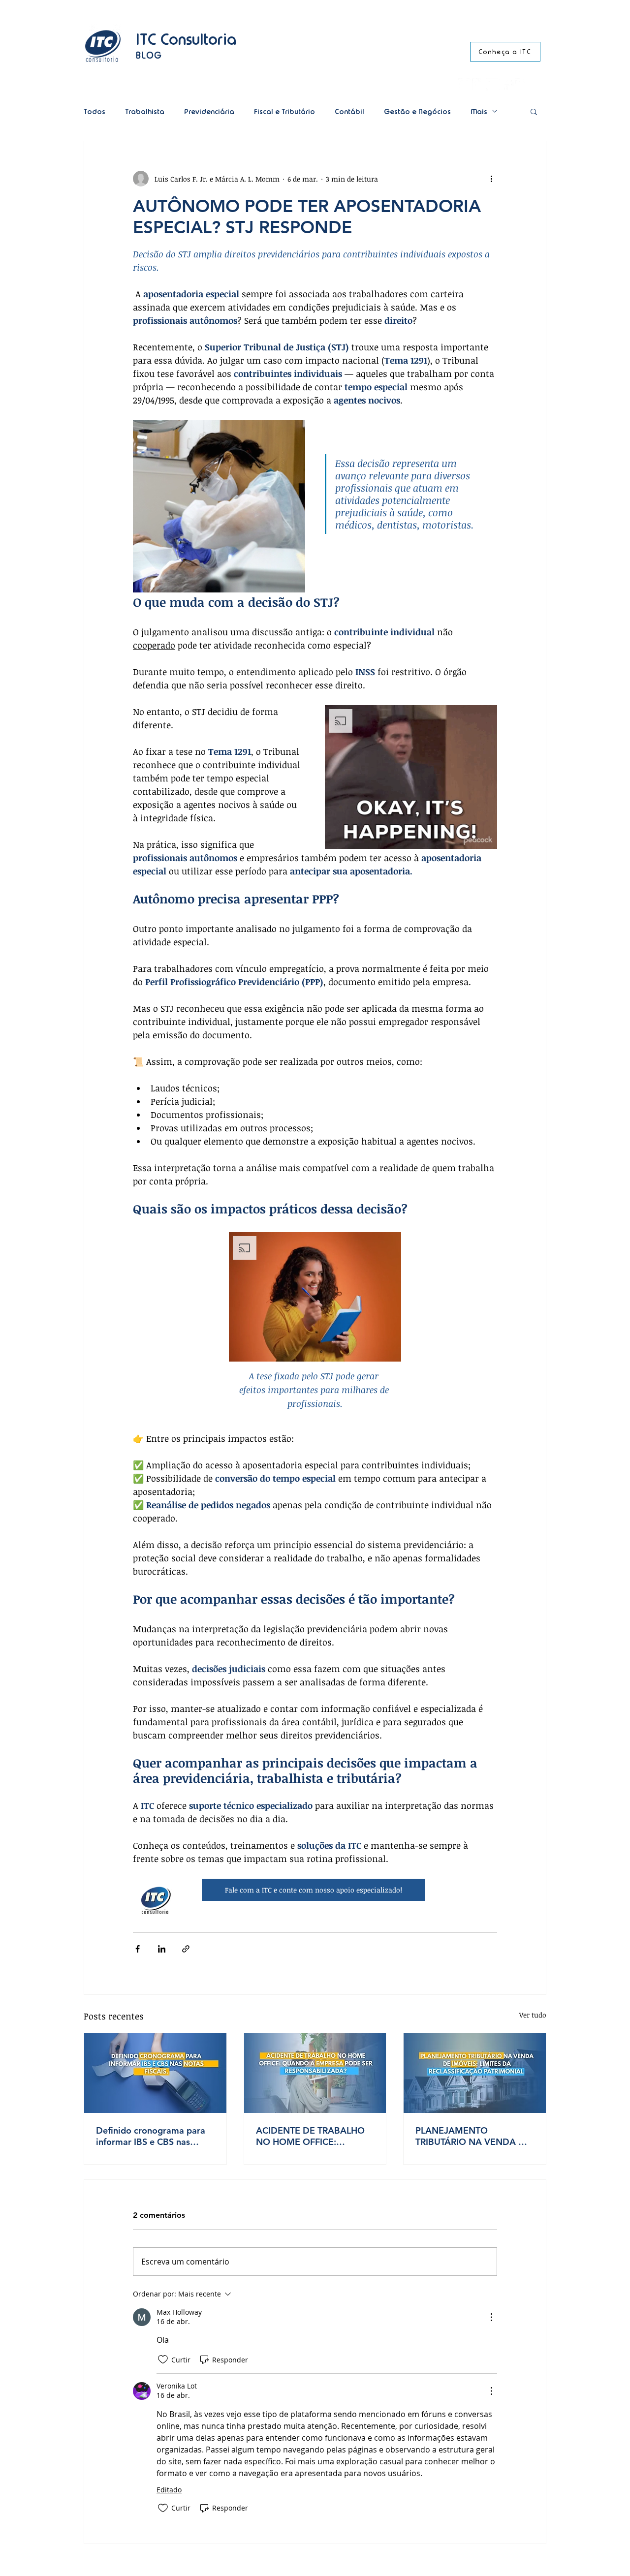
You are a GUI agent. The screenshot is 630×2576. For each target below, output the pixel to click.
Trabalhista (145, 111)
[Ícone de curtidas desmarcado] (163, 2359)
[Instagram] (464, 85)
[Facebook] (507, 85)
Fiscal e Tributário (284, 111)
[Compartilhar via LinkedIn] (162, 1949)
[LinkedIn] (479, 85)
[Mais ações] (491, 179)
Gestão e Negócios (417, 111)
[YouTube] (493, 85)
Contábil (349, 111)
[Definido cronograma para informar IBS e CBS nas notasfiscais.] (155, 2073)
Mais (479, 111)
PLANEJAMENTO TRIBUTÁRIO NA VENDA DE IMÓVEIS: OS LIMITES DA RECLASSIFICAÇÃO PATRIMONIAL (473, 2136)
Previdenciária (209, 111)
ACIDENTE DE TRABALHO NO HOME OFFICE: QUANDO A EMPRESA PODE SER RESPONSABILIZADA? (310, 2136)
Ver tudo (533, 2015)
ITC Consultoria (186, 39)
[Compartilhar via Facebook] (138, 1949)
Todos (94, 111)
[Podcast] (521, 85)
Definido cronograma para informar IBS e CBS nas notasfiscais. (151, 2136)
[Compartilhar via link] (186, 1949)
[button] (534, 111)
